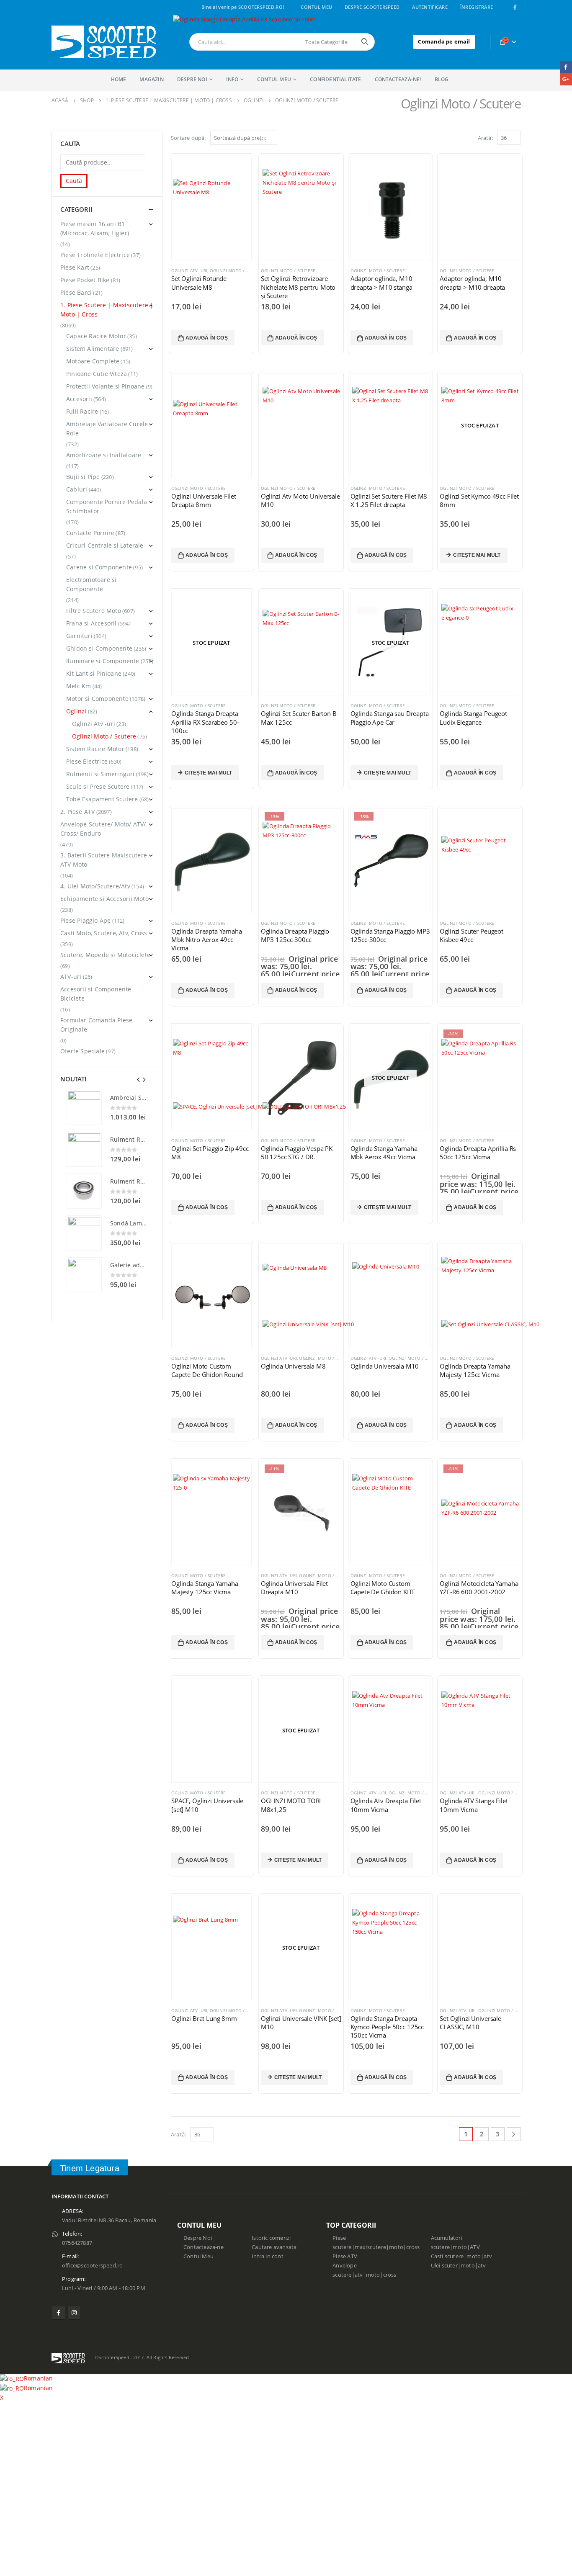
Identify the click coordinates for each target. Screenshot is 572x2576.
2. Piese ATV (77, 812)
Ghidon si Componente (99, 648)
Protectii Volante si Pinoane (106, 386)
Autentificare (430, 7)
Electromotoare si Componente (91, 584)
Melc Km (79, 686)
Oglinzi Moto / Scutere (198, 705)
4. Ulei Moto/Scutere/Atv (95, 886)
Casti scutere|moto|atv (461, 2256)
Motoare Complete (93, 361)
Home (119, 79)
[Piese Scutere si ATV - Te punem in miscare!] (104, 42)
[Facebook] (515, 7)
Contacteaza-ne (204, 2247)
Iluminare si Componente (103, 661)
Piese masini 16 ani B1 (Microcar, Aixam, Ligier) (95, 228)
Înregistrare (477, 7)
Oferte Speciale (82, 1051)
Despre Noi (198, 2238)
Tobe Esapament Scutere (102, 799)
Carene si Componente (99, 567)
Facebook (59, 2313)
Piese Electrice (87, 761)
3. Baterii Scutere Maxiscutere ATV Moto (104, 860)
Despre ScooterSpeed (372, 7)
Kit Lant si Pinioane (94, 673)
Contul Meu (316, 7)
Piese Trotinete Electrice (95, 255)
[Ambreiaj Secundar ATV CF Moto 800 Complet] (84, 1107)
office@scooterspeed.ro (92, 2266)
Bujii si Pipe (83, 477)
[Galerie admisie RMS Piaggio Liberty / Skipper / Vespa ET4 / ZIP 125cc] (84, 1275)
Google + (566, 79)
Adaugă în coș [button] (207, 338)
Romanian (39, 2378)
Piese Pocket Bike (85, 280)
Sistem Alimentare (93, 349)
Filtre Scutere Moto (94, 611)
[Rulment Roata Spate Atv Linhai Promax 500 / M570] (84, 1191)
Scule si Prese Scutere (98, 786)
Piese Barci (76, 292)
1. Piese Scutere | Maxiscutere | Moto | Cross (107, 310)
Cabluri (77, 489)
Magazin (151, 79)
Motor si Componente (97, 699)
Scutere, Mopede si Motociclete (105, 955)
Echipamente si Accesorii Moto (104, 899)
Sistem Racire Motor (95, 749)
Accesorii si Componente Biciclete (96, 994)
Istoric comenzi (271, 2238)
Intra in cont (268, 2256)
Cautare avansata (274, 2247)
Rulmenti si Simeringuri (100, 774)
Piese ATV (345, 2256)
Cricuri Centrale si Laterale (105, 545)
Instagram (74, 2313)
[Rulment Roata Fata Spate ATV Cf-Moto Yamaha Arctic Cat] (84, 1149)
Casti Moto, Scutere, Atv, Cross (104, 933)
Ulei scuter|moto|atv (459, 2266)
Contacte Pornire (90, 533)
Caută (74, 181)
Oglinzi (76, 711)
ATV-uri (71, 977)
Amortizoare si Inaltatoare (104, 455)
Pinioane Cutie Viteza (97, 374)
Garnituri (79, 636)
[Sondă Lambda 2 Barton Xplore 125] (84, 1233)
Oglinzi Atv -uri (189, 2010)
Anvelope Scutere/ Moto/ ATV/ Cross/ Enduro (103, 829)
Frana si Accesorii (91, 623)
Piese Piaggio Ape (85, 920)
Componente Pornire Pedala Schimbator (107, 506)
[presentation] (139, 1079)
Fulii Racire (82, 411)
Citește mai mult (477, 555)
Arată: (178, 2134)
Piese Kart (75, 267)
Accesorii (79, 399)
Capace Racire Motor (96, 336)
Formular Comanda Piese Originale (96, 1025)
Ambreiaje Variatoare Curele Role (107, 428)
